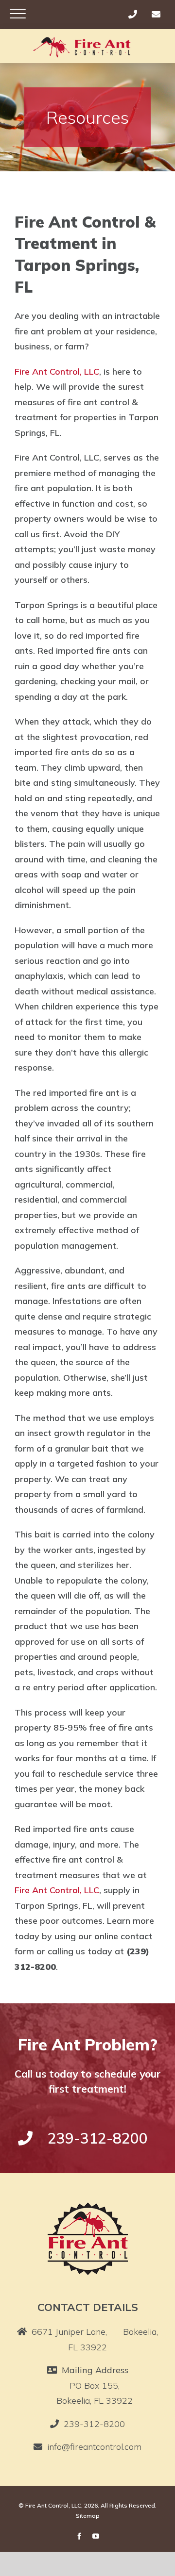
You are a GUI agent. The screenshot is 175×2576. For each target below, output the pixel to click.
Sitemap (88, 2516)
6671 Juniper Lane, (95, 2339)
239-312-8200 (94, 2424)
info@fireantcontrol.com (94, 2447)
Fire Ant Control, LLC (57, 372)
